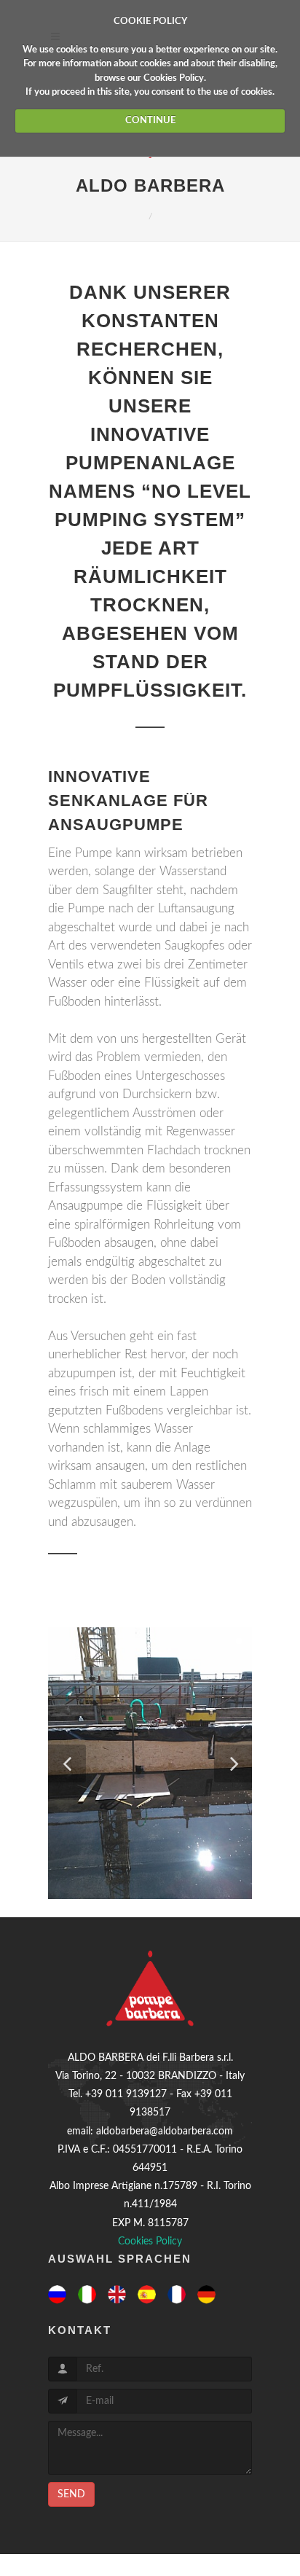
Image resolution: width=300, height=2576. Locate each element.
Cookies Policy (174, 78)
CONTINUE (150, 121)
